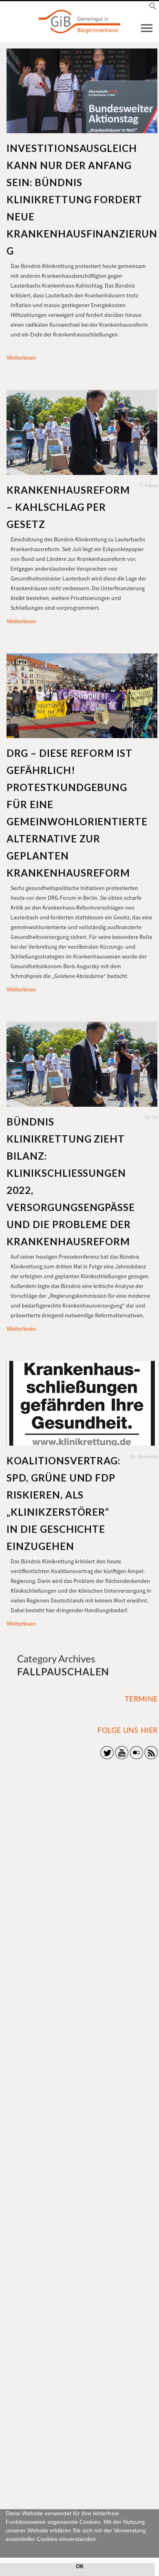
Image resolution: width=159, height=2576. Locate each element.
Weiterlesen (21, 358)
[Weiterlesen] (82, 91)
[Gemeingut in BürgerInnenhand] (79, 22)
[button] (7, 2548)
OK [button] (80, 2567)
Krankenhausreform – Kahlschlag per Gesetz (68, 507)
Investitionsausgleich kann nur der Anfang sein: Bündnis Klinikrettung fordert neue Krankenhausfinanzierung (82, 199)
